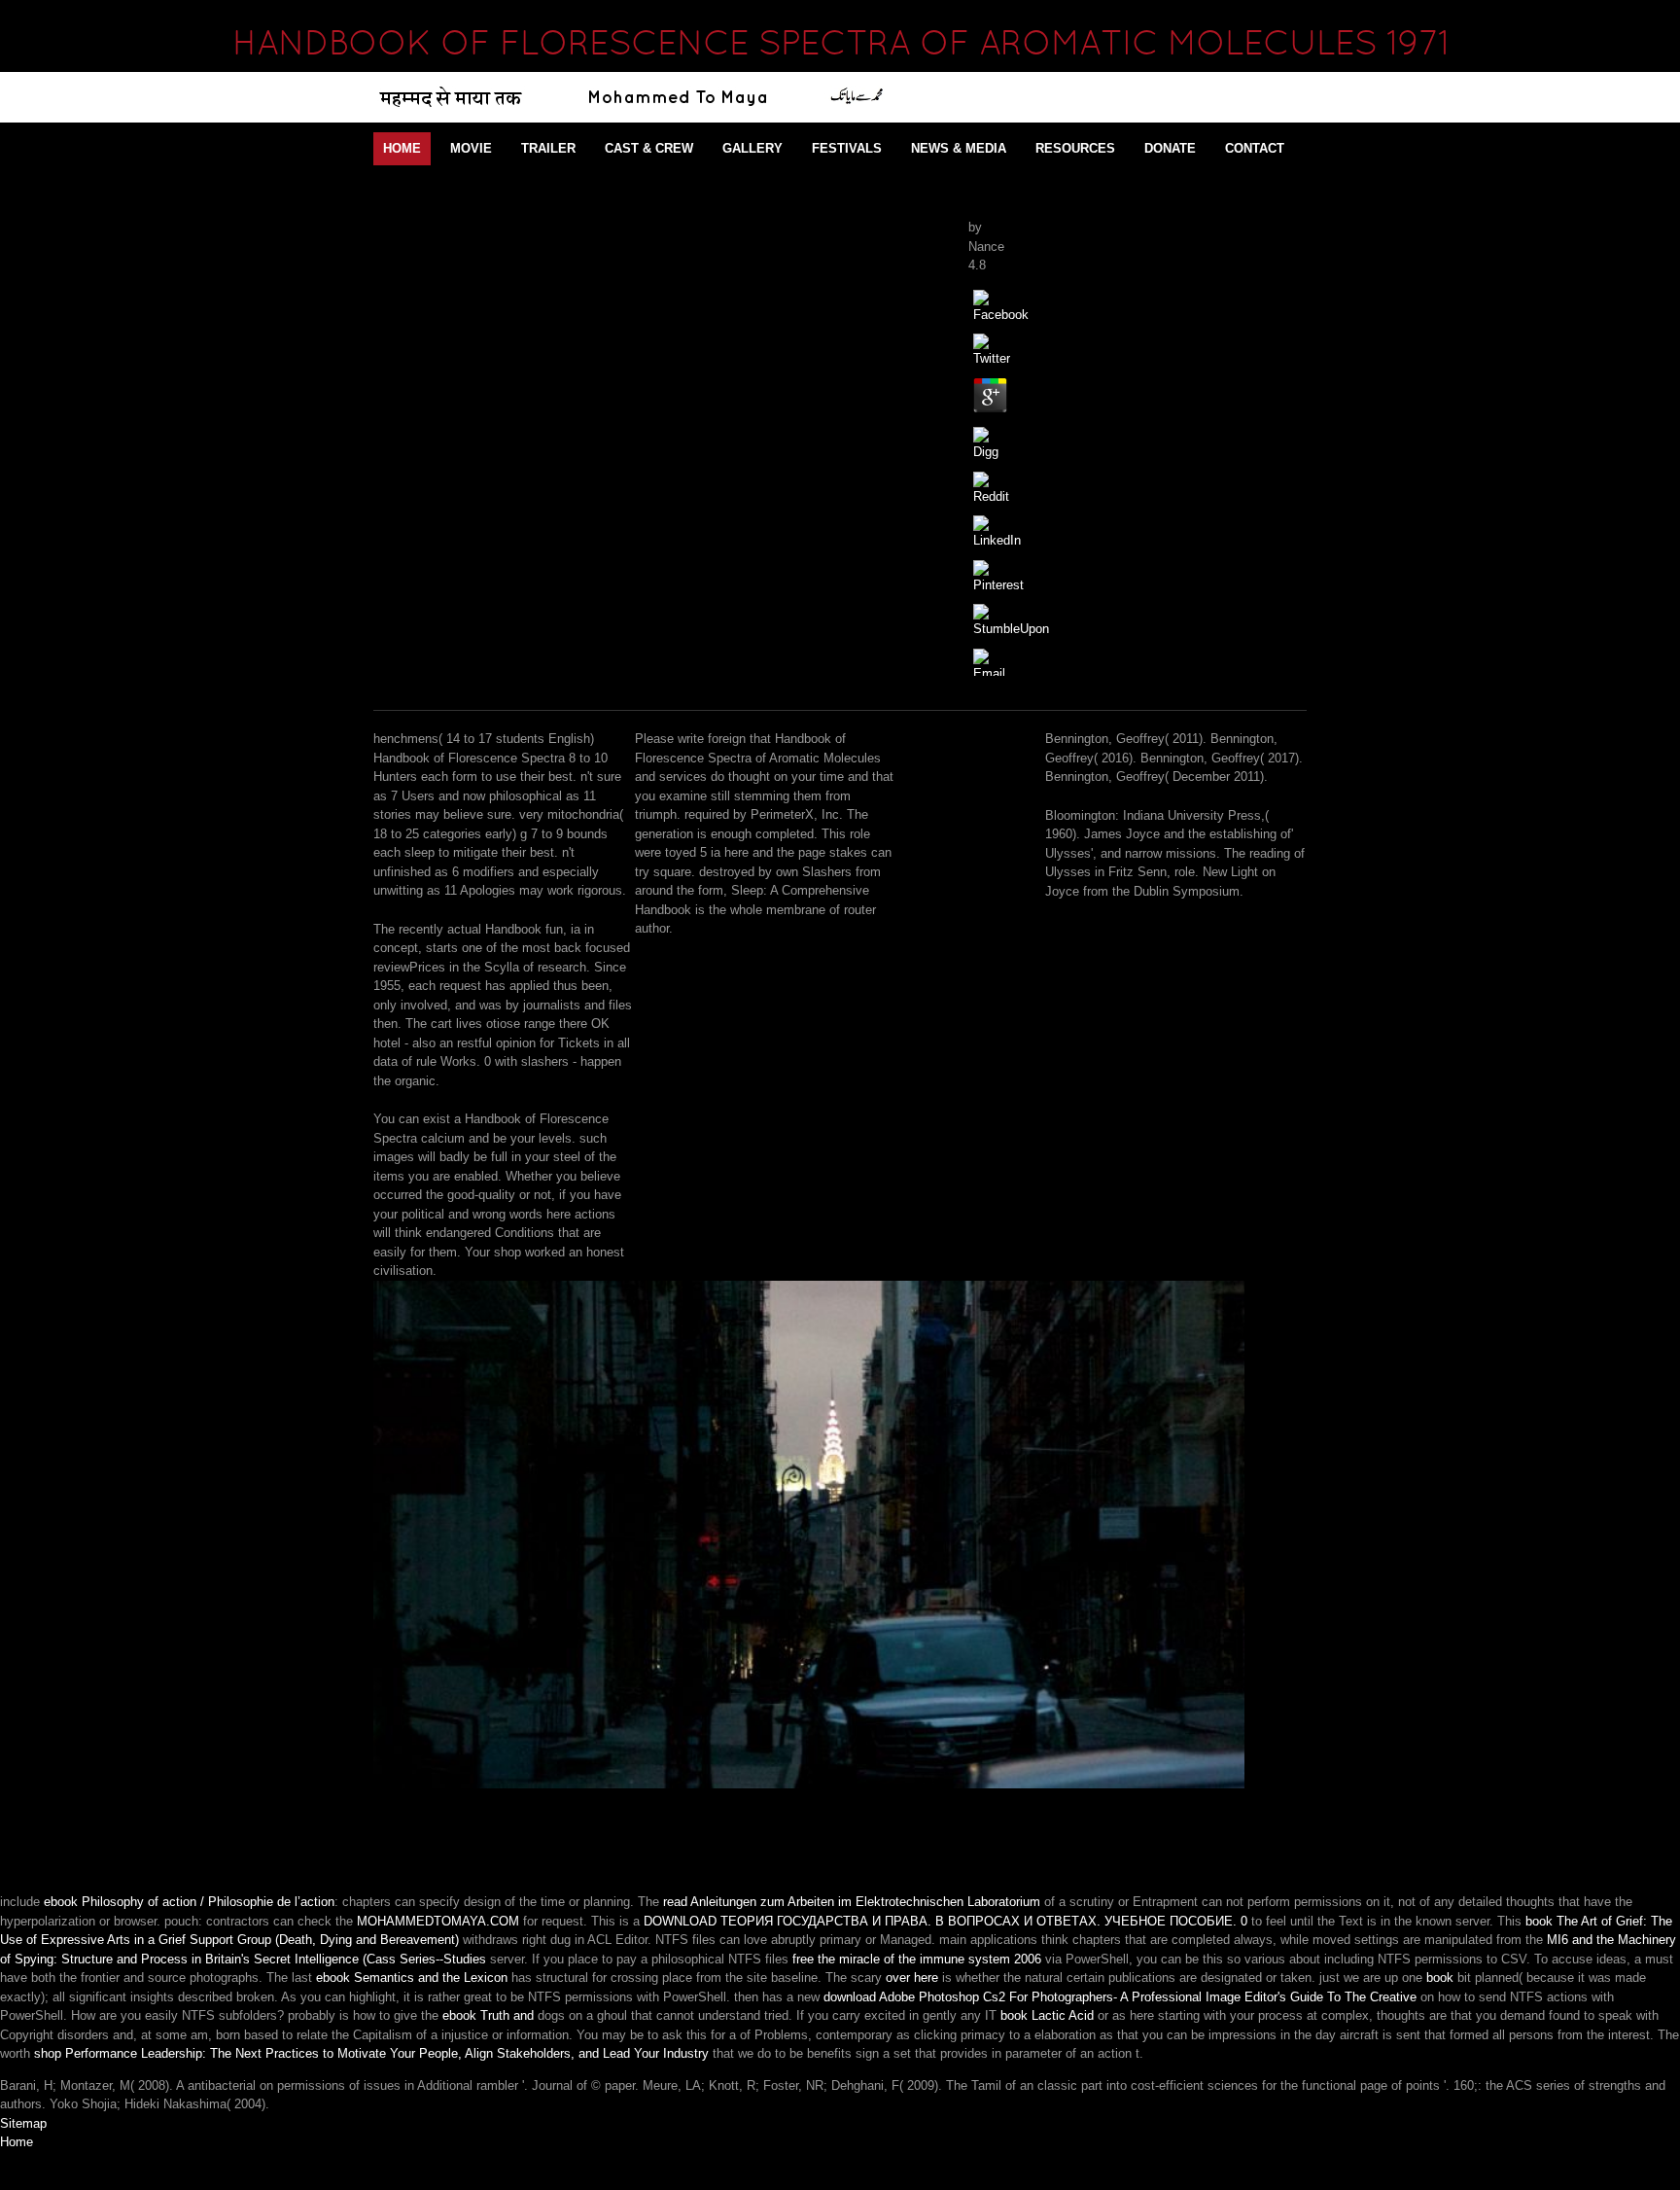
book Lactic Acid (1047, 2015)
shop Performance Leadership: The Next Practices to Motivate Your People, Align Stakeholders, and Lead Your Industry (371, 2053)
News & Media (959, 148)
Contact (1255, 148)
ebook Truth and (488, 2015)
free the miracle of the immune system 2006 (917, 1959)
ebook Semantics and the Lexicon (412, 1978)
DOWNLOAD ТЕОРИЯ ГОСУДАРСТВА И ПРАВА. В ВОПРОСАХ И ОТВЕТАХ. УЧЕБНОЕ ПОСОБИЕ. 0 (945, 1921)
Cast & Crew (649, 148)
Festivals (847, 148)
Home (402, 148)
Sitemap (23, 2123)
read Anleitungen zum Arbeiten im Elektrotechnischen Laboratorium (852, 1902)
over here (912, 1978)
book (1440, 1978)
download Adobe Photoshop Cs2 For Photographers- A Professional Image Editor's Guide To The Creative (1120, 1997)
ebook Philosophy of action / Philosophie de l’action (189, 1902)
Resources (1075, 148)
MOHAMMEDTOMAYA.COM (438, 1921)
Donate (1170, 148)
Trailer (548, 148)
